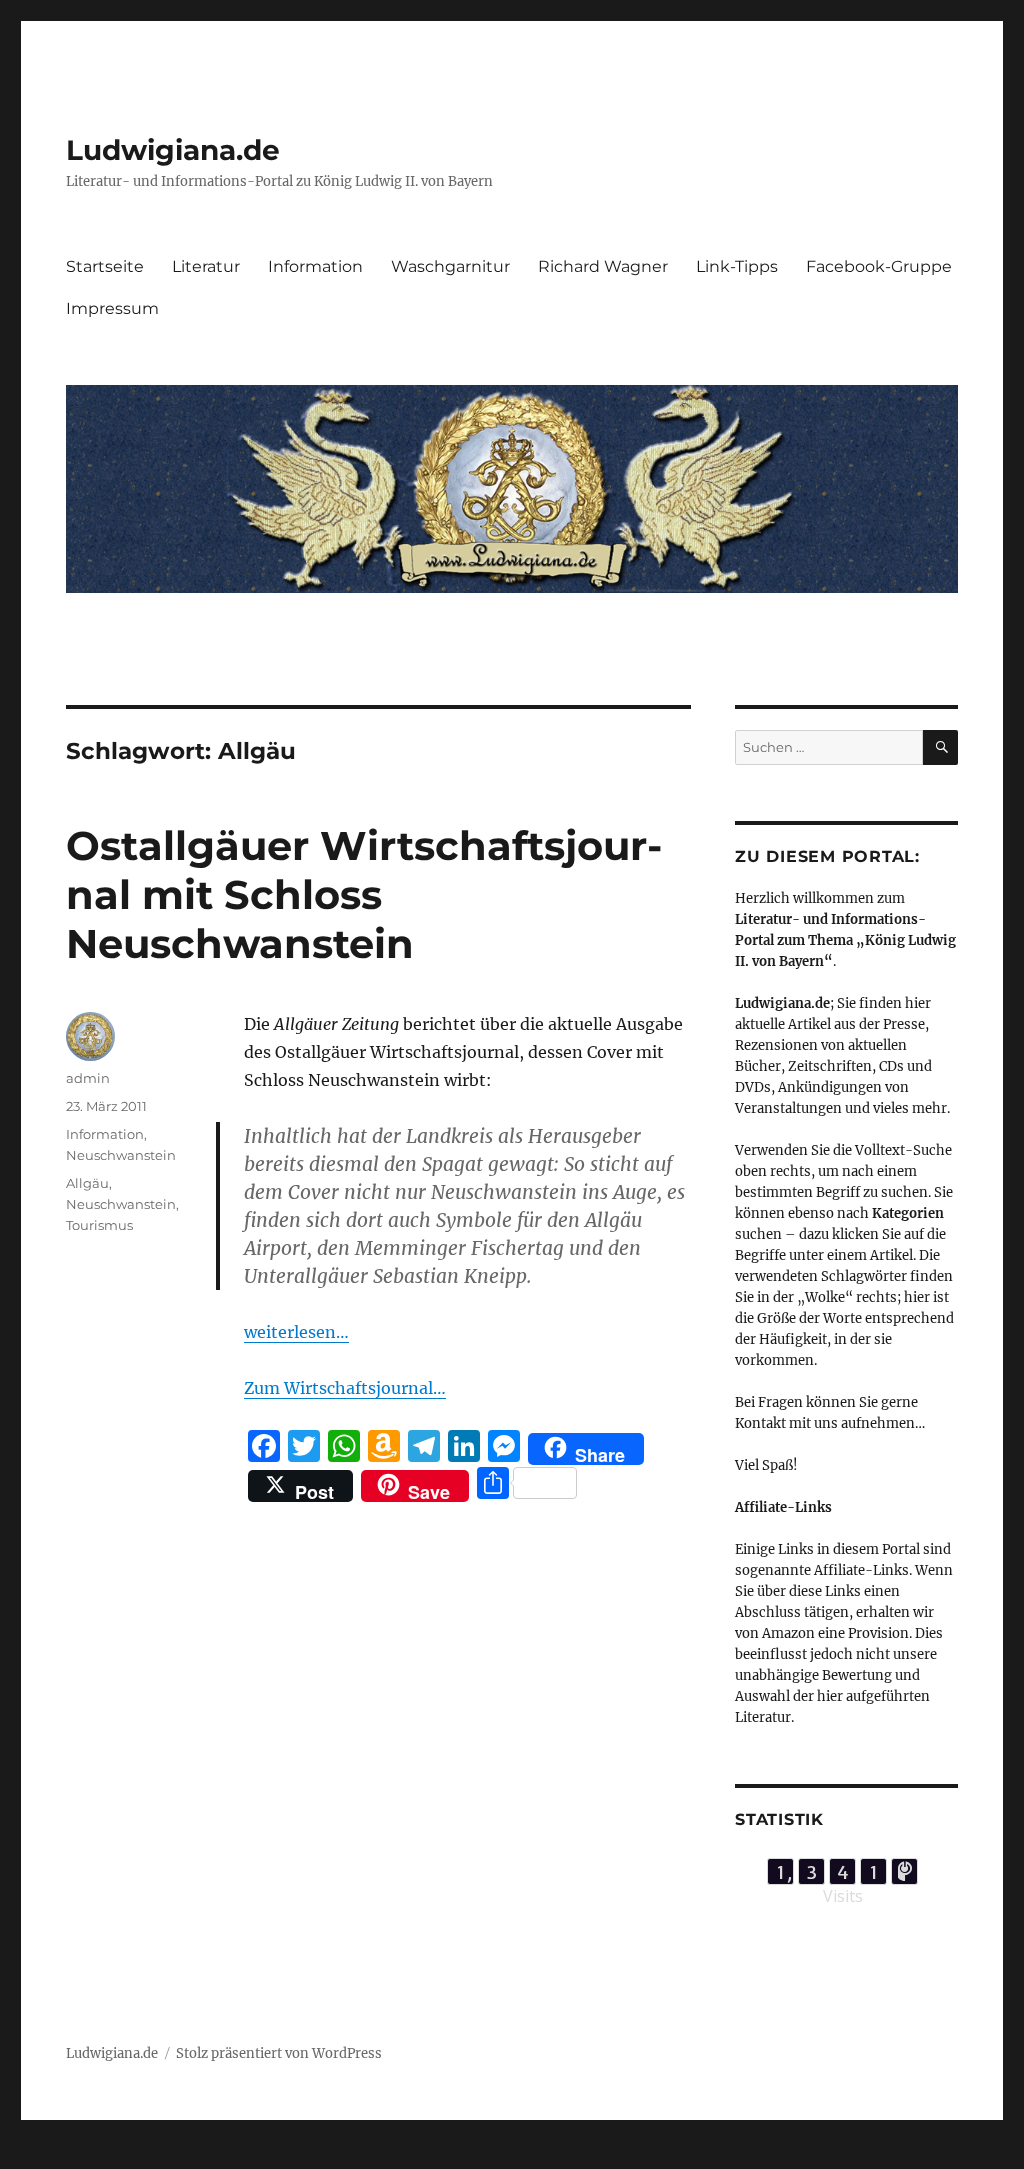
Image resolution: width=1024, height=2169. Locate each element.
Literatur (206, 266)
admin (88, 1078)
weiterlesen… (296, 1332)
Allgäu (87, 1183)
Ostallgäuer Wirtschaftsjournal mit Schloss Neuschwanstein (364, 894)
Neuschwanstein (121, 1155)
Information (315, 266)
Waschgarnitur (450, 266)
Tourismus (99, 1225)
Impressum (112, 308)
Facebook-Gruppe (879, 266)
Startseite (105, 266)
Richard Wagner (603, 266)
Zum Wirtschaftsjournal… (345, 1388)
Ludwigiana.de (173, 150)
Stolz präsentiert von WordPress (279, 2053)
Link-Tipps (737, 266)
